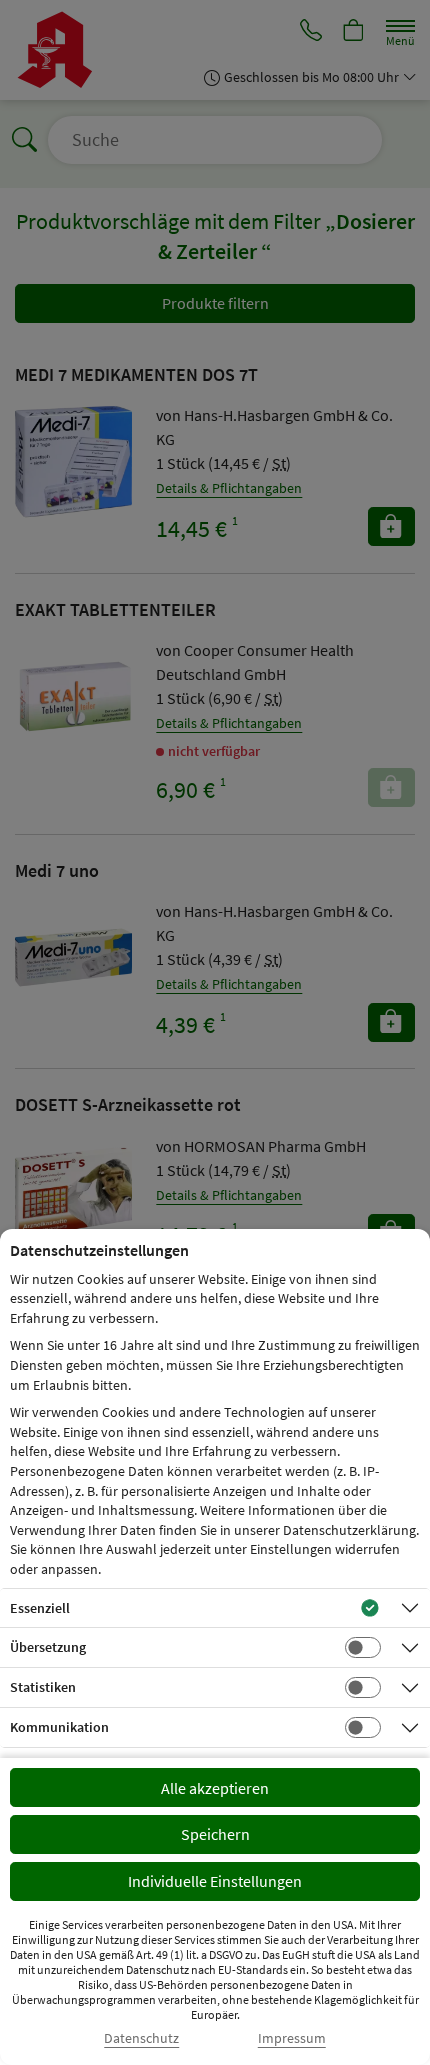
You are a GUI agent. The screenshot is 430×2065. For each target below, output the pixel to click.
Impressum (292, 2038)
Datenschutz (141, 2038)
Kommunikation (59, 1727)
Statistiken (43, 1687)
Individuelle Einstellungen (215, 1881)
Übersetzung (48, 1647)
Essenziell (40, 1608)
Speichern (215, 1834)
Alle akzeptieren (215, 1788)
